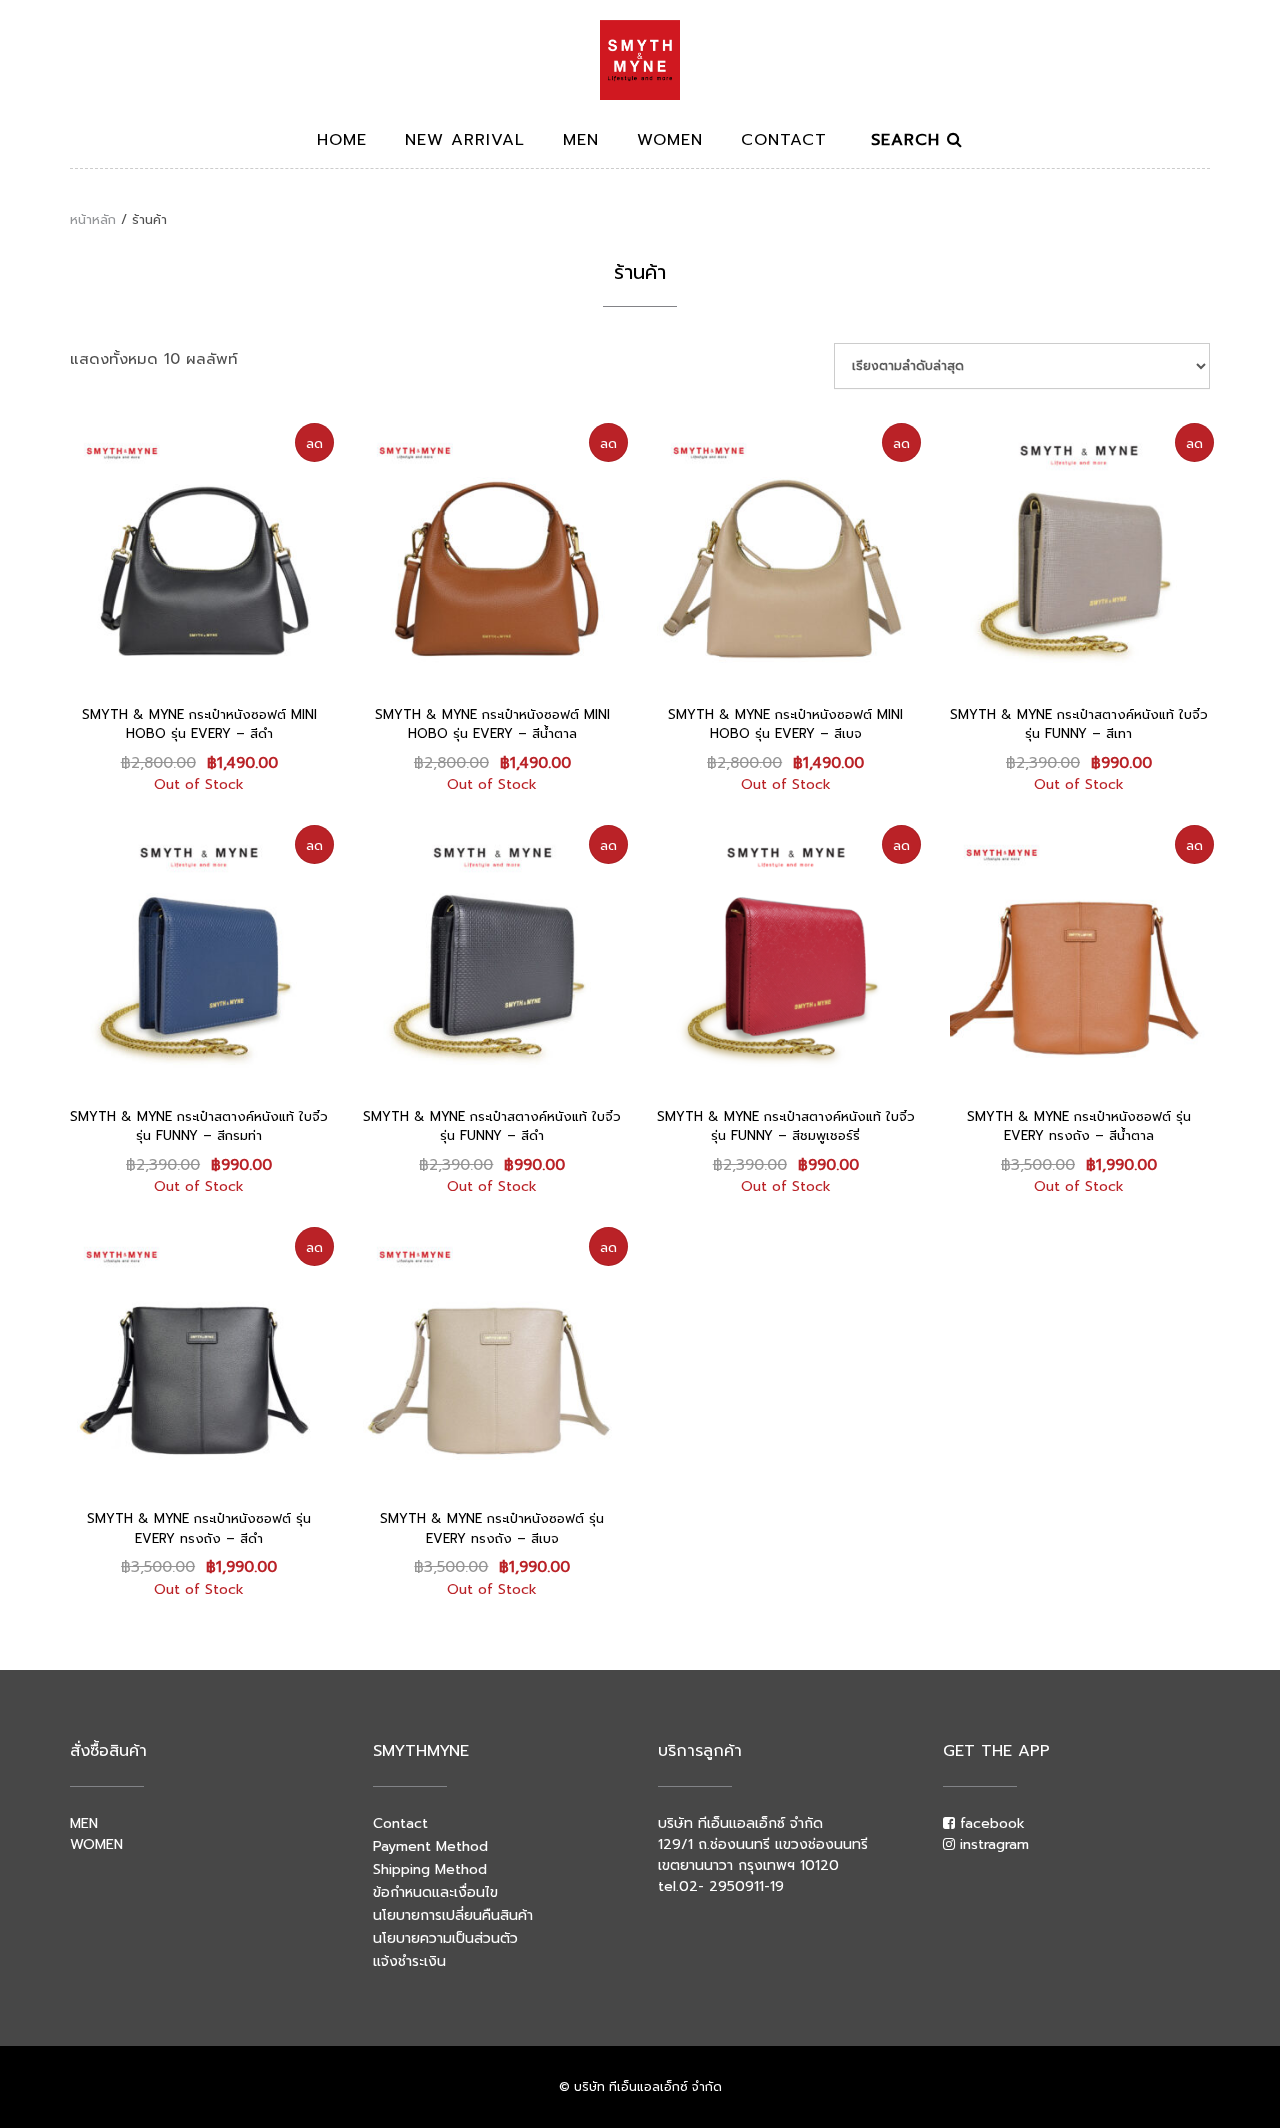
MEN (84, 1823)
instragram (992, 1844)
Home (342, 141)
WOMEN (96, 1844)
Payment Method (430, 1846)
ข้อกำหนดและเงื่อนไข (435, 1892)
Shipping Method (430, 1869)
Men (581, 141)
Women (670, 141)
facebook (990, 1823)
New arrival (465, 141)
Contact (784, 141)
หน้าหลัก (93, 219)
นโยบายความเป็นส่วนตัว (445, 1938)
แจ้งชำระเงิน (409, 1961)
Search (909, 141)
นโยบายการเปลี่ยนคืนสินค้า (453, 1915)
